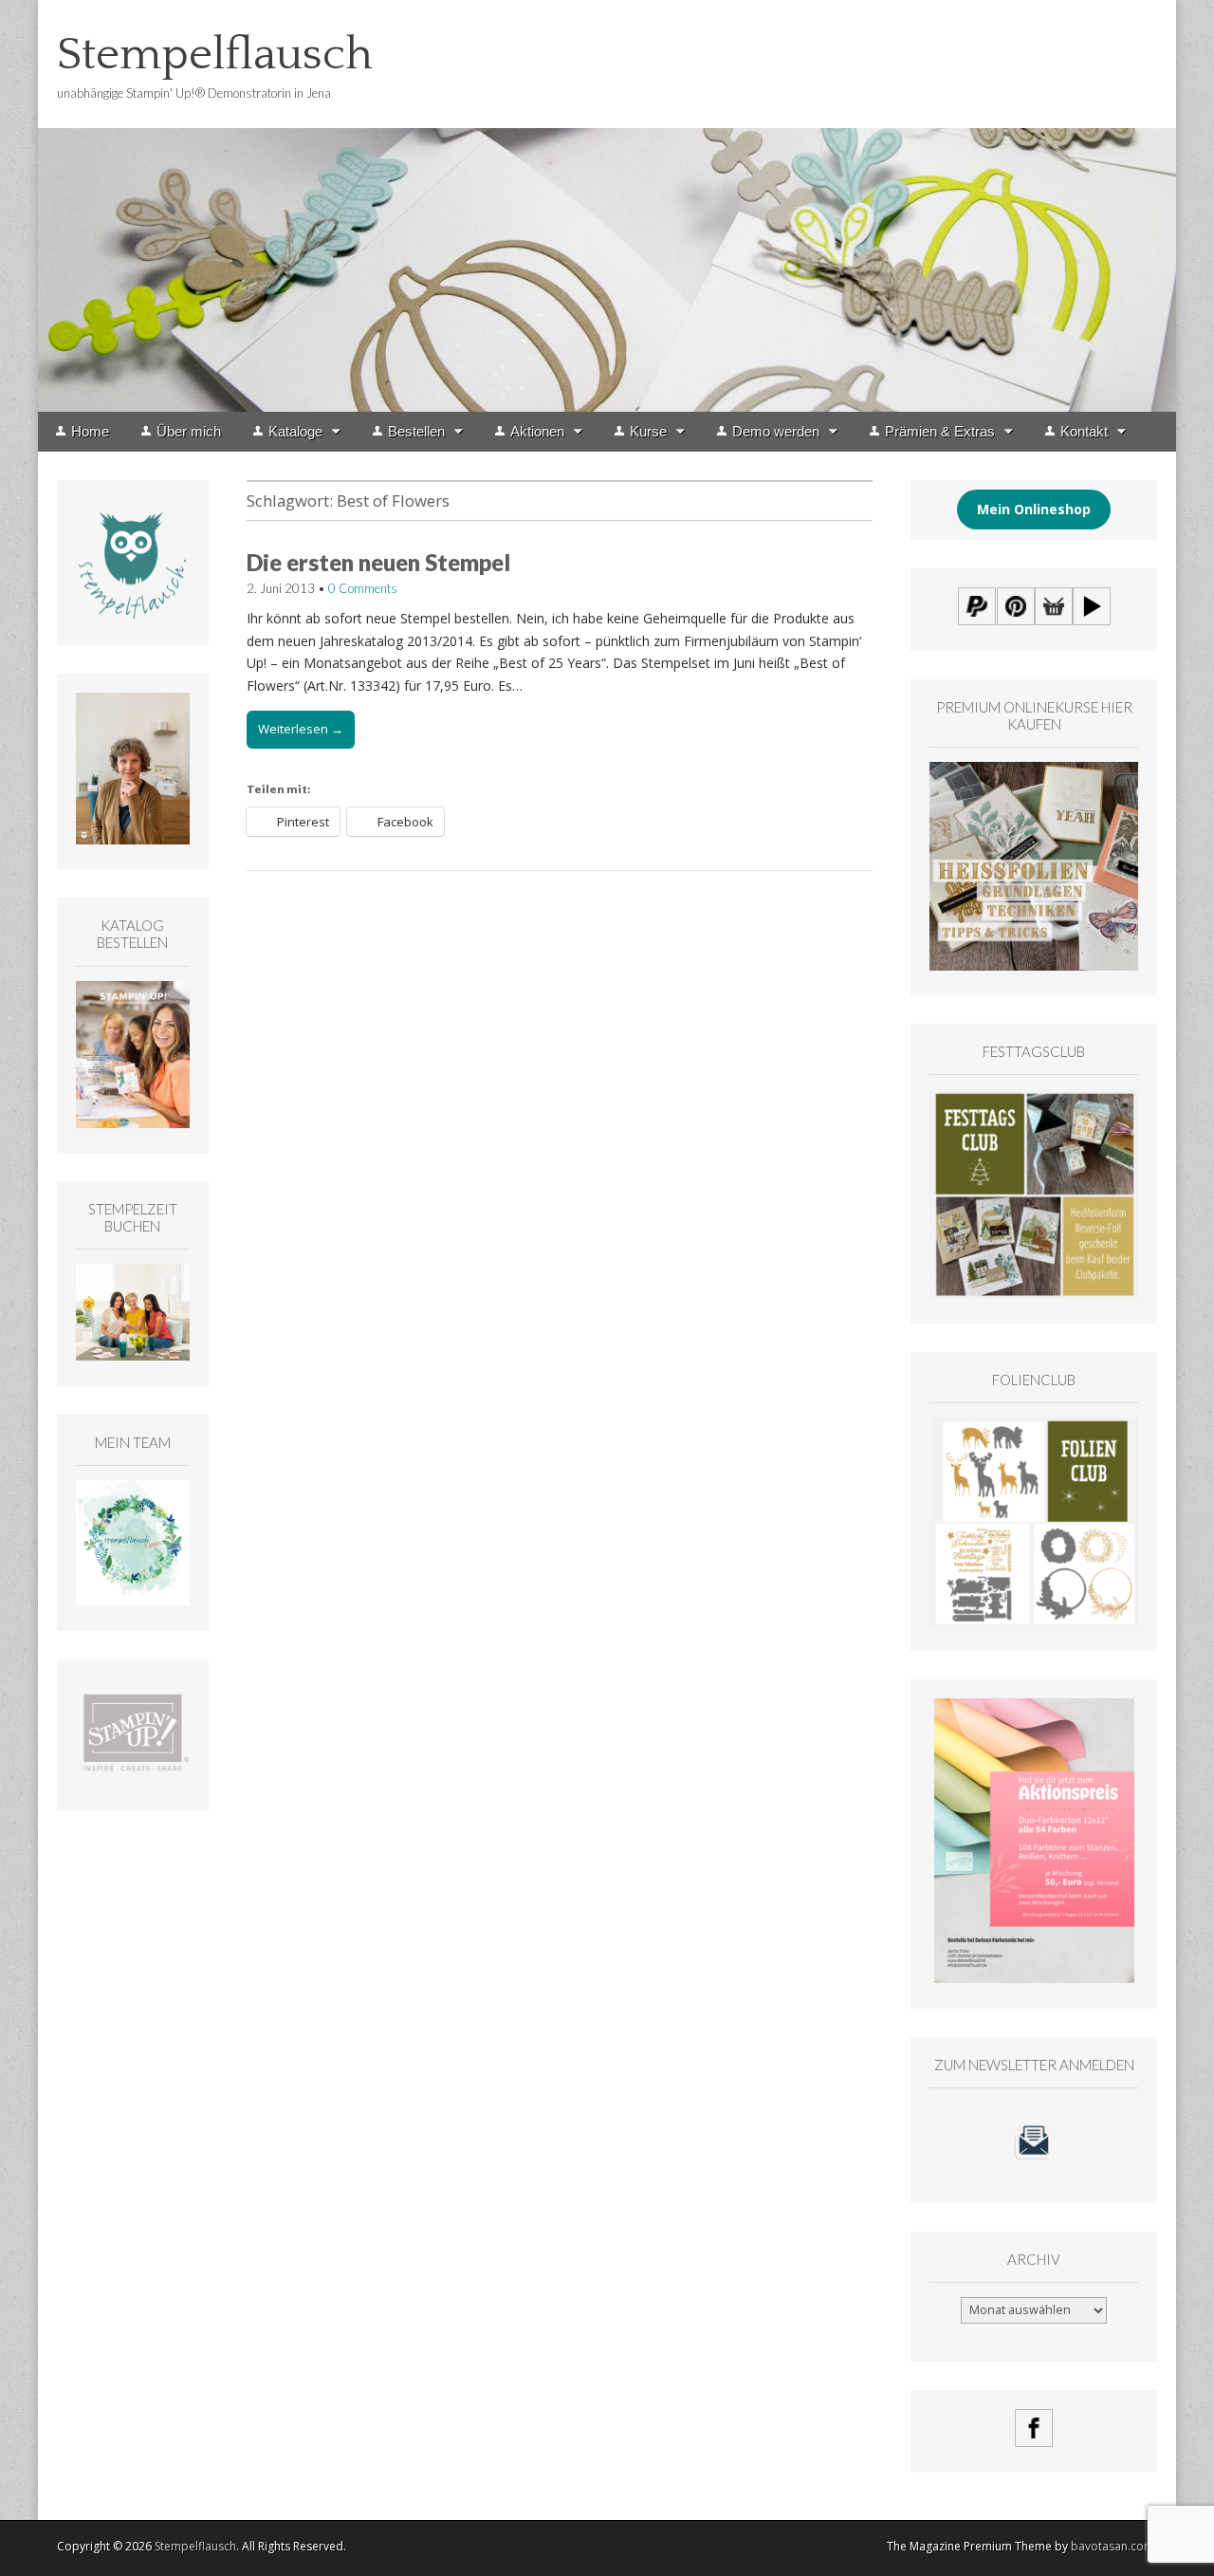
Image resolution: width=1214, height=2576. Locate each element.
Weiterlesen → (301, 729)
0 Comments (363, 588)
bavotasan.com (1113, 2546)
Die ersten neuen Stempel (378, 562)
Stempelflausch (215, 55)
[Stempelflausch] (607, 206)
